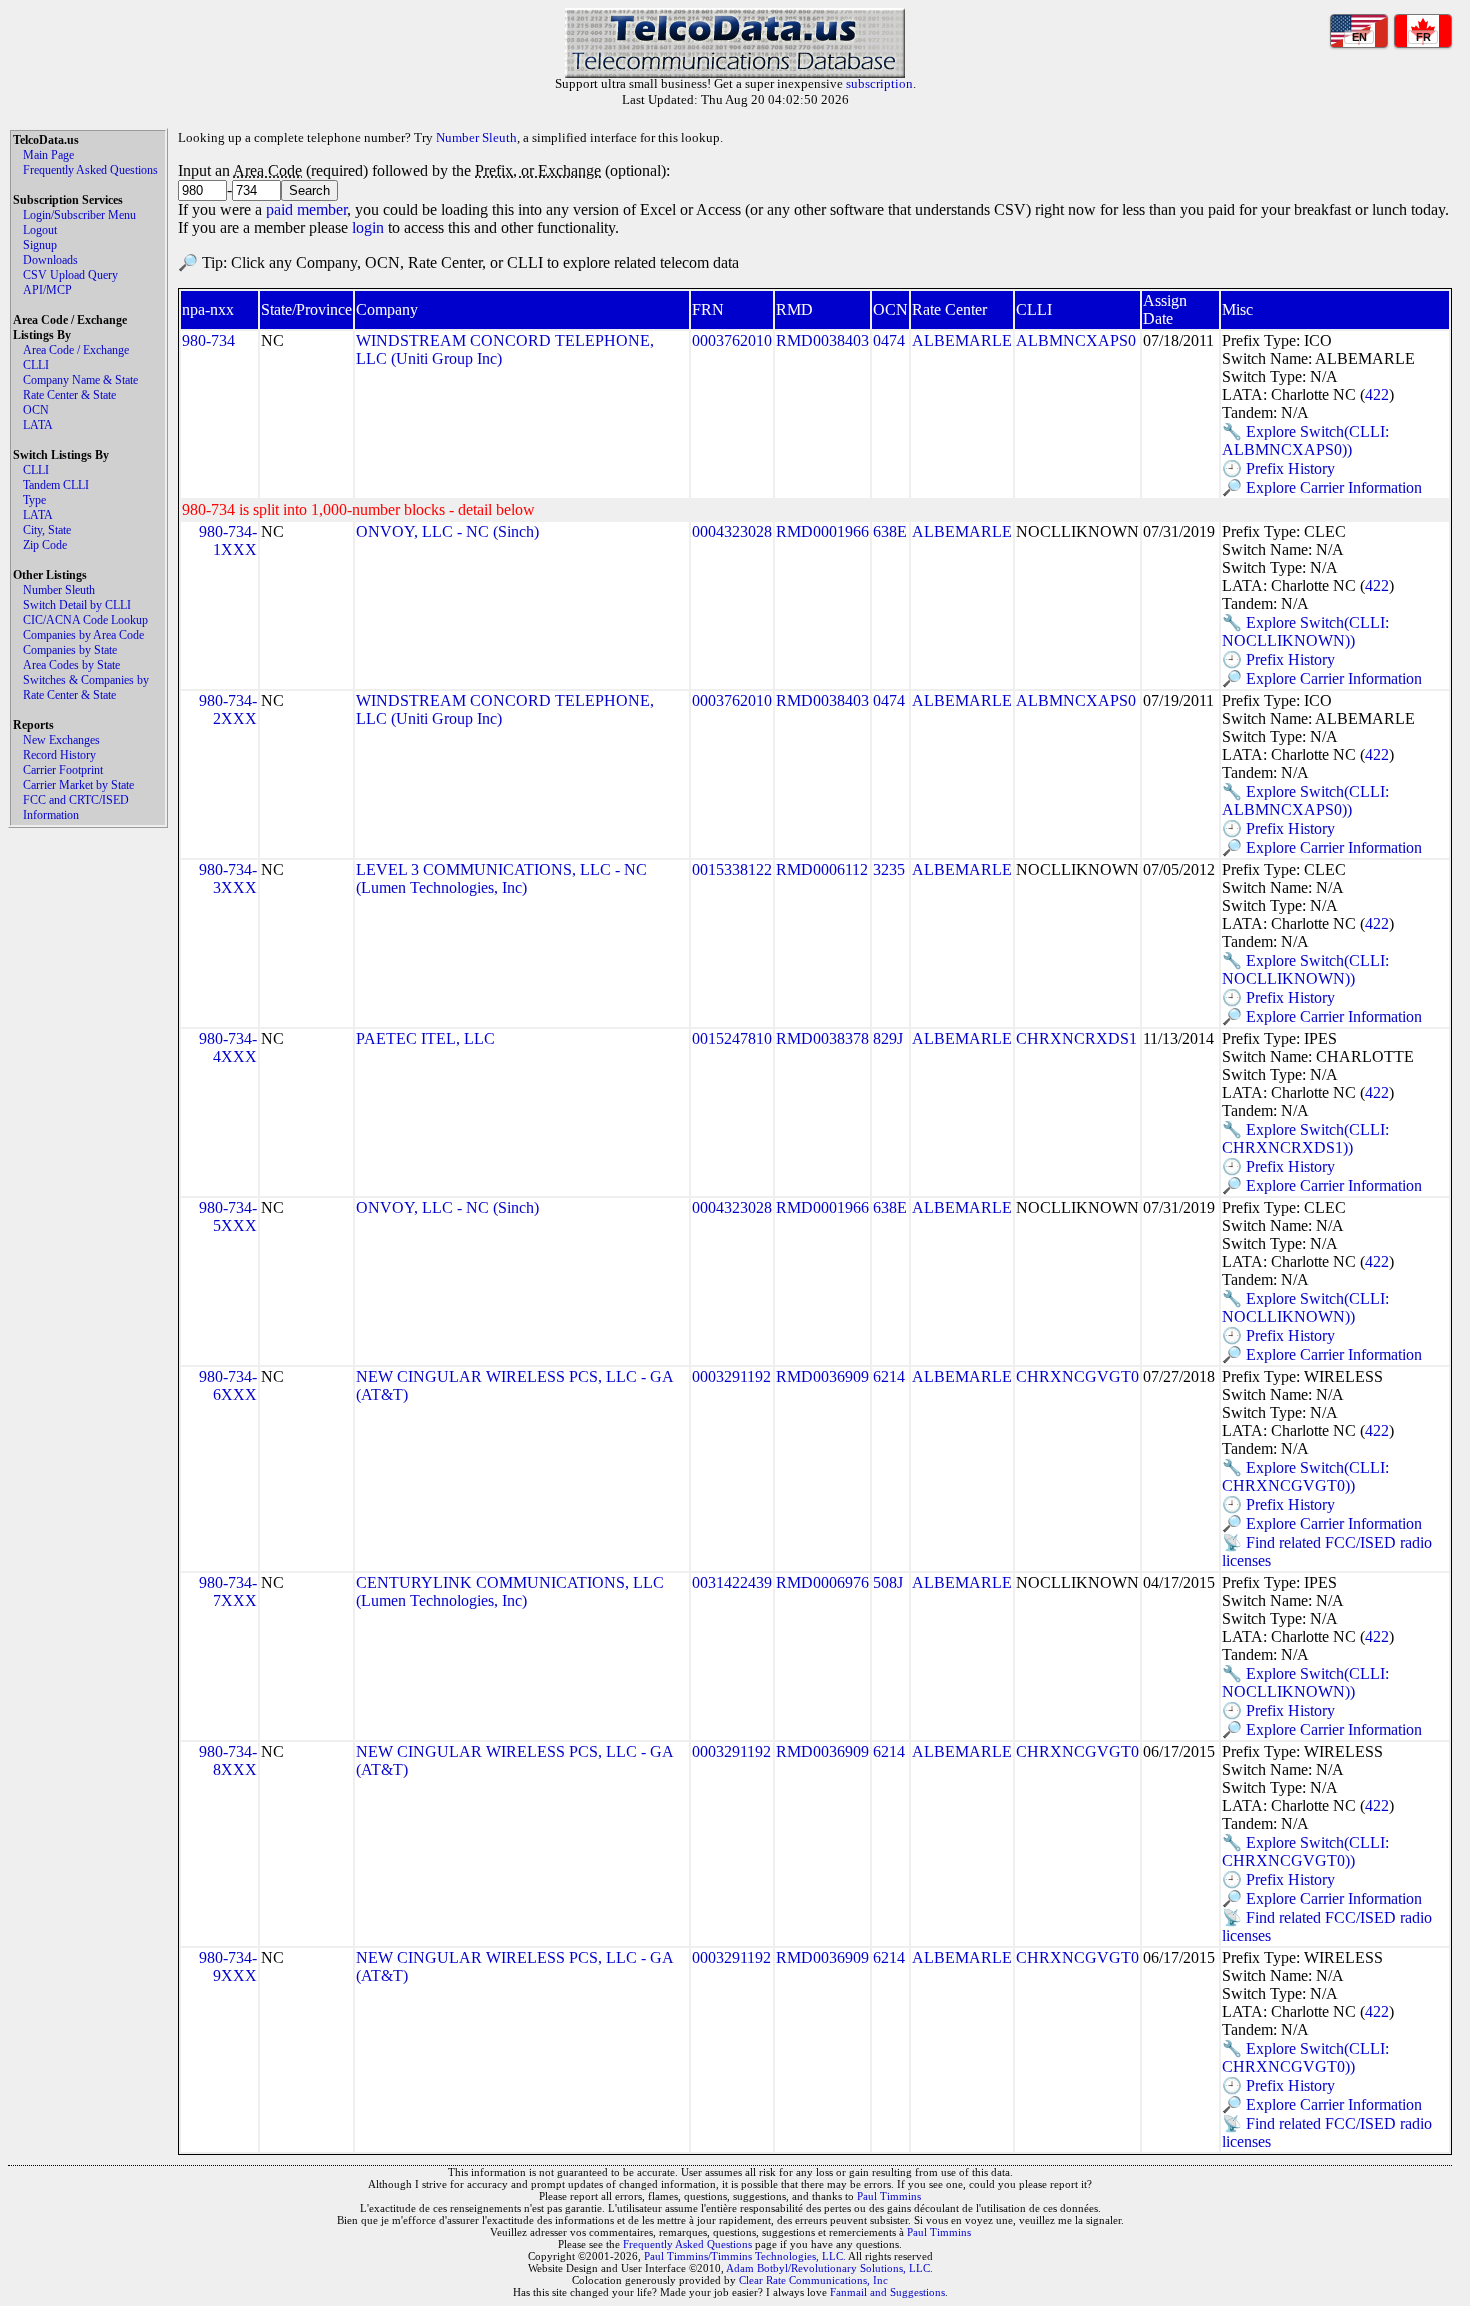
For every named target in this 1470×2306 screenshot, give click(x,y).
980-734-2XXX (228, 709)
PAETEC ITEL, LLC (425, 1038)
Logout (40, 230)
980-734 (208, 340)
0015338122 (732, 869)
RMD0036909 (822, 1376)
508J (888, 1582)
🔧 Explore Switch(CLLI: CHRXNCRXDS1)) (1305, 1138)
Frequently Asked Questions (90, 170)
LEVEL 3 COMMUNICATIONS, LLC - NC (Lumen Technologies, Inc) (501, 878)
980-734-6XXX (228, 1385)
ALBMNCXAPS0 (1076, 340)
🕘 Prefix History (1278, 468)
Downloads (50, 260)
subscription (879, 83)
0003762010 (732, 340)
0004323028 (732, 531)
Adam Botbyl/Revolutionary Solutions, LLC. (829, 2268)
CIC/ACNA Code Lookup (85, 620)
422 (1377, 394)
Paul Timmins (889, 2196)
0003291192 (731, 1376)
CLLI (36, 365)
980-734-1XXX (228, 540)
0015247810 (732, 1038)
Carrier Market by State (78, 785)
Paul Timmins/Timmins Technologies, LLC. (745, 2256)
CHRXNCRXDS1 (1076, 1038)
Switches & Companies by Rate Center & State (86, 687)
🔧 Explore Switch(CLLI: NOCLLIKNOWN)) (1305, 631)
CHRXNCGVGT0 (1077, 1376)
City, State (47, 530)
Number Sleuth (59, 590)
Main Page (48, 155)
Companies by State (70, 650)
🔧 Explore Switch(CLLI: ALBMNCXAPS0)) (1305, 440)
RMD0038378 (822, 1038)
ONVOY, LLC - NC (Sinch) (447, 531)
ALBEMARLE (962, 340)
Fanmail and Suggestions (887, 2292)
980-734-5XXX (228, 1216)
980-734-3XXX (228, 878)
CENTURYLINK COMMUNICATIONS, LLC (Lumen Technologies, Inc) (510, 1591)
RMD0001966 (822, 531)
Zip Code (45, 545)
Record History (59, 755)
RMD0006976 (822, 1582)
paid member (306, 209)
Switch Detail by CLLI (77, 605)
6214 (889, 1376)
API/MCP (47, 290)
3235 (889, 869)
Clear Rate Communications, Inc (813, 2280)
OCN (36, 410)
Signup (40, 245)
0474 (889, 340)
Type (34, 500)
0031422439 (732, 1582)
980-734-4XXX (228, 1047)
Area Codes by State (71, 665)
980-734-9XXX (228, 1966)
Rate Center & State (69, 395)
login (368, 227)
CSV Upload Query (70, 275)
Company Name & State (80, 380)
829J (888, 1038)
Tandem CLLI (56, 485)
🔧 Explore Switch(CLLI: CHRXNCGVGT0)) (1305, 1476)
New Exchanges (61, 740)
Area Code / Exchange (76, 350)
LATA (38, 425)
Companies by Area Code (83, 635)
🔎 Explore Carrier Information (1322, 487)
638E (890, 531)
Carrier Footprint (63, 770)
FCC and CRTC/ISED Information (76, 807)
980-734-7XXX (228, 1591)
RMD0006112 (822, 869)
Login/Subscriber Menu (79, 215)
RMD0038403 (822, 340)
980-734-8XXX (228, 1760)
